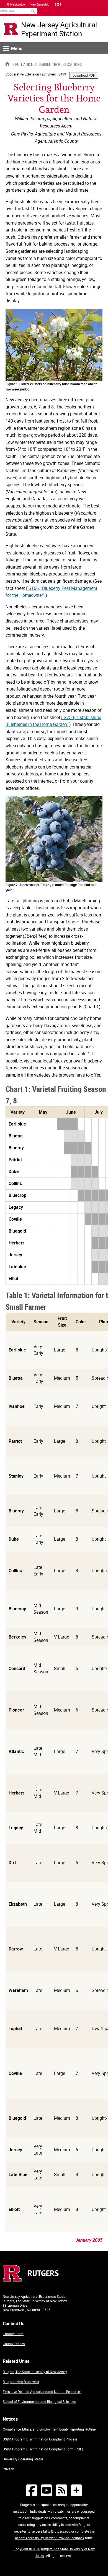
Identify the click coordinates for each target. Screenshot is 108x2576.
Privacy (8, 2469)
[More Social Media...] (76, 2490)
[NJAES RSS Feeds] (61, 2490)
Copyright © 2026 (27, 2549)
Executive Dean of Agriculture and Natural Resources (42, 2392)
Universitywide (16, 4)
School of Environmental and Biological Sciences (39, 2402)
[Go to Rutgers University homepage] (11, 29)
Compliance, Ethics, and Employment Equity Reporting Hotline (49, 2429)
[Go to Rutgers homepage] (31, 2280)
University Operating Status (23, 2459)
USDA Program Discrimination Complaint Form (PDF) (43, 2449)
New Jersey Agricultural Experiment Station (59, 29)
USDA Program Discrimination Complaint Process (40, 2439)
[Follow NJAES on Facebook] (32, 2490)
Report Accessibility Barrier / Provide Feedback (50, 2538)
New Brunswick (40, 4)
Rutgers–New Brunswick (21, 2382)
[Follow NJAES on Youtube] (47, 2490)
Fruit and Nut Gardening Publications (47, 64)
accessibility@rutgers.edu (51, 2531)
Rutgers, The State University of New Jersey (35, 2372)
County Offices (14, 2344)
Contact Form (13, 2334)
